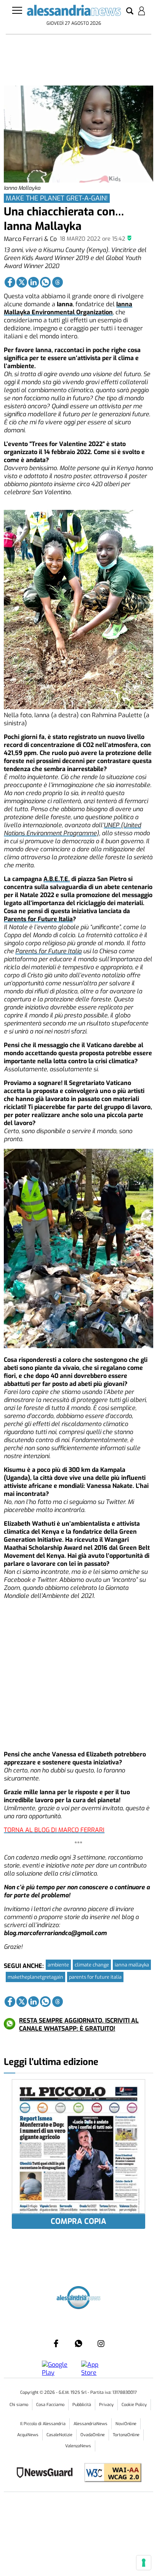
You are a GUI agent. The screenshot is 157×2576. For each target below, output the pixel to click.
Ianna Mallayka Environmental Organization (68, 308)
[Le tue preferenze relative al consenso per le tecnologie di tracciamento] (144, 2563)
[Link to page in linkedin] (34, 282)
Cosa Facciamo (50, 2405)
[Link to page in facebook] (10, 282)
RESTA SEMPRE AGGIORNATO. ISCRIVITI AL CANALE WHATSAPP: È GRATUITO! (79, 2025)
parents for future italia (95, 1977)
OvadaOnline (93, 2435)
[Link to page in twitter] (22, 282)
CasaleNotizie (59, 2435)
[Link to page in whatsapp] (45, 282)
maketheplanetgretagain (35, 1977)
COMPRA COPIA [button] (78, 2221)
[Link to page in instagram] (101, 2343)
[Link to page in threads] (58, 282)
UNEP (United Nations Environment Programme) (72, 829)
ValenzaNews (78, 2446)
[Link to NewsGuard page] (47, 2473)
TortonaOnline (126, 2435)
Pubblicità (82, 2405)
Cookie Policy (134, 2405)
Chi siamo (19, 2405)
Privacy (106, 2405)
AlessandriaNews (91, 2424)
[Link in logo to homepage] (74, 12)
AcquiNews (28, 2435)
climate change (92, 1965)
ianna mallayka (132, 1965)
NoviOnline (126, 2424)
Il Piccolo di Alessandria (43, 2424)
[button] (130, 11)
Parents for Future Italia (38, 919)
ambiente (58, 1965)
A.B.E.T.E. (57, 879)
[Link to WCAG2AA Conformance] (110, 2473)
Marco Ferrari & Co (30, 239)
